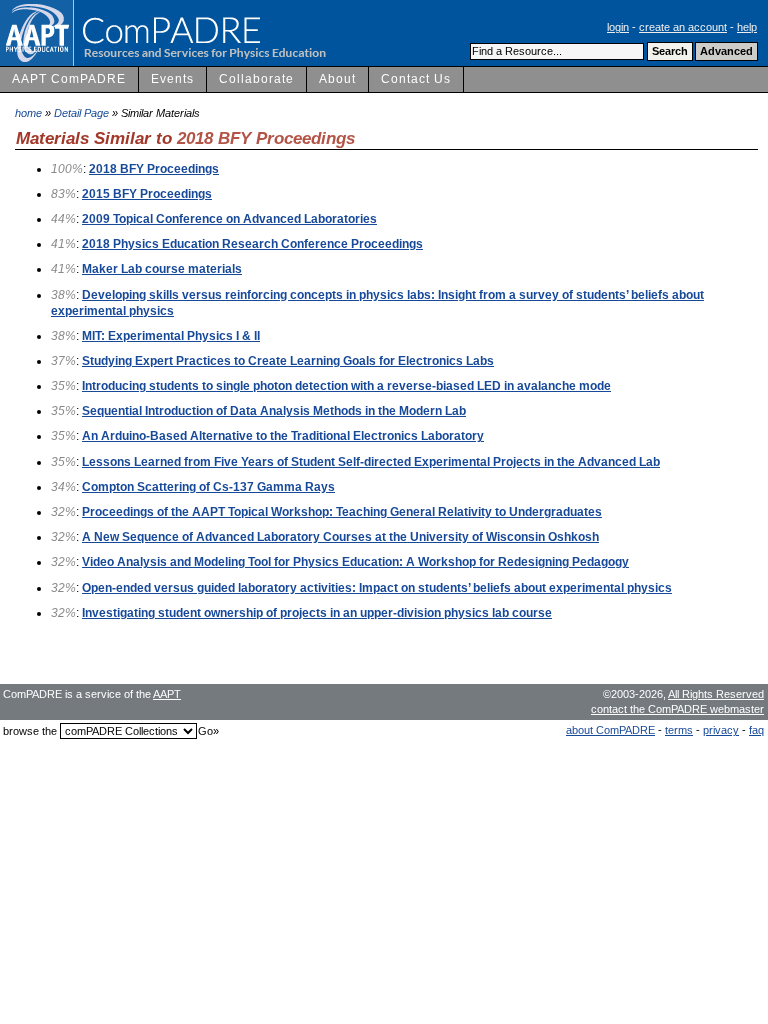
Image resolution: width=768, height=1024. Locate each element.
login (618, 27)
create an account (683, 27)
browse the (30, 731)
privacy (721, 730)
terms (679, 730)
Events (172, 79)
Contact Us (416, 79)
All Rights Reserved (716, 694)
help (747, 27)
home (28, 113)
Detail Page (81, 113)
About (337, 79)
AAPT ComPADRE (69, 79)
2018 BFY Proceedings (266, 138)
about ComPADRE (610, 730)
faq (756, 730)
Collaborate (256, 79)
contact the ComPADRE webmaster (677, 709)
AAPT (167, 694)
